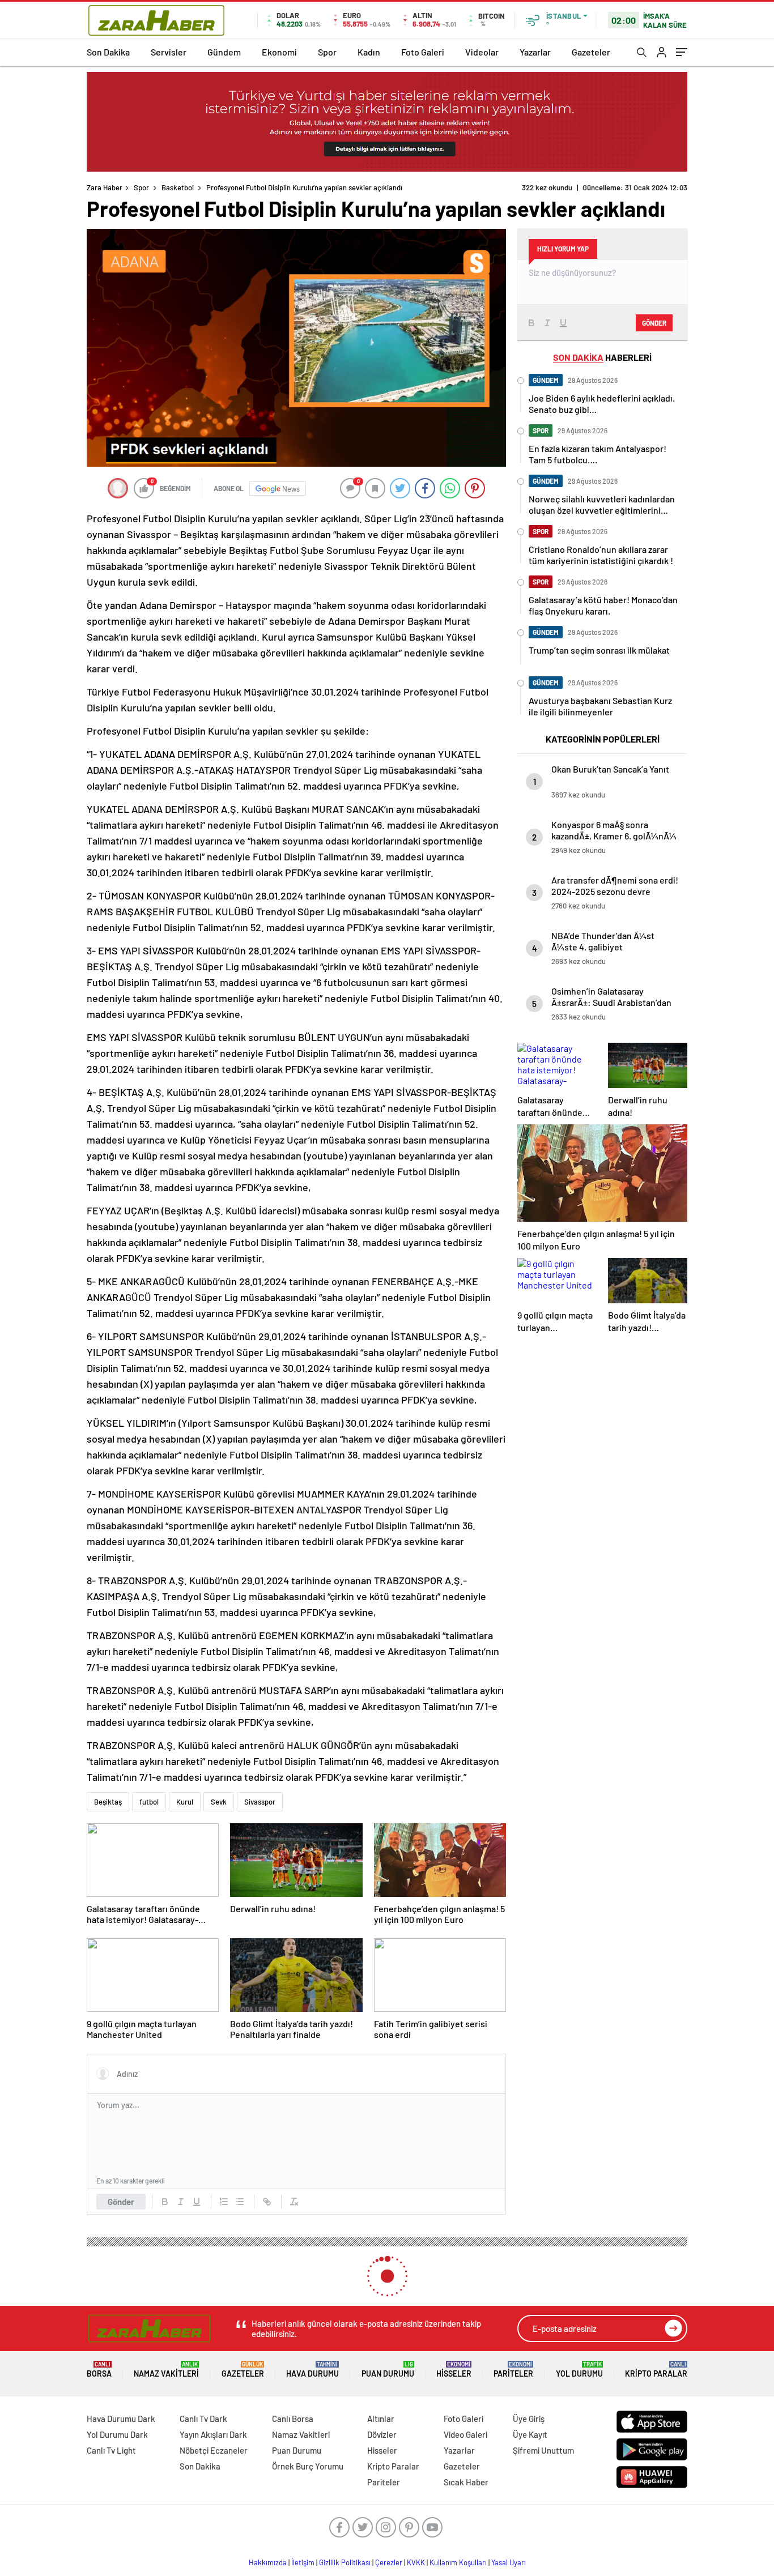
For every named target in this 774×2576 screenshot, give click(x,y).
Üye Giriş (529, 2419)
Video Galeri (465, 2434)
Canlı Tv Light (111, 2450)
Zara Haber (105, 187)
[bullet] (240, 2202)
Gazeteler (591, 52)
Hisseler (454, 2370)
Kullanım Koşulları (458, 2562)
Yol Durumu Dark (117, 2434)
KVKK (416, 2562)
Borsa (99, 2370)
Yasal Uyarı (509, 2562)
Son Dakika (108, 52)
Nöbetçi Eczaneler (214, 2450)
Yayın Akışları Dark (213, 2434)
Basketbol (178, 187)
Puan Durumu (388, 2370)
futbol (149, 1802)
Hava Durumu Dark (121, 2419)
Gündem (224, 52)
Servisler (169, 52)
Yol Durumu (579, 2370)
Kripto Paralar (656, 2370)
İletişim (303, 2562)
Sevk (219, 1802)
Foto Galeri (423, 52)
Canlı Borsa (293, 2419)
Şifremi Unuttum (543, 2450)
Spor (327, 52)
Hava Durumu (312, 2370)
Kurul (185, 1802)
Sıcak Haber (466, 2482)
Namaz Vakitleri (166, 2370)
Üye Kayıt (530, 2434)
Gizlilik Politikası (345, 2562)
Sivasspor (260, 1802)
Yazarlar (535, 52)
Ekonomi (279, 52)
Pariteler (513, 2370)
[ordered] (224, 2202)
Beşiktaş (108, 1802)
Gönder (121, 2202)
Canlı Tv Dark (203, 2419)
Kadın (369, 52)
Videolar (482, 52)
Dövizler (382, 2434)
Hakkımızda (268, 2562)
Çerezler (389, 2562)
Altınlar (381, 2419)
